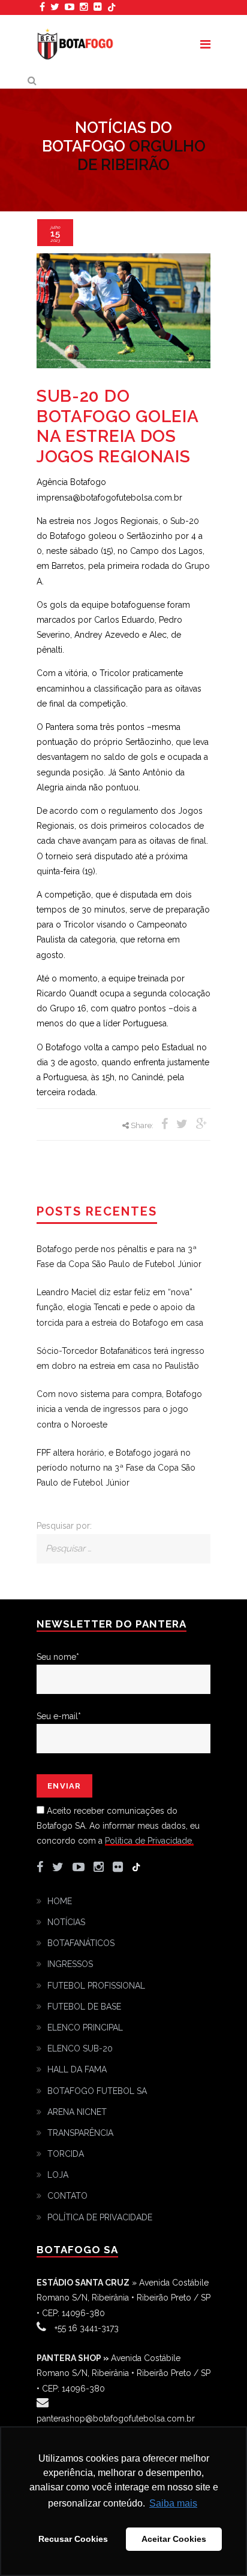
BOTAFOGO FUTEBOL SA (97, 2091)
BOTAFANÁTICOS (81, 1943)
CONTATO (67, 2196)
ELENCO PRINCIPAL (85, 2028)
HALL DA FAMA (77, 2069)
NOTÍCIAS (66, 1922)
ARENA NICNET (77, 2112)
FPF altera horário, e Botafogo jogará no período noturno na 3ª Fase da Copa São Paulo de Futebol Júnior (116, 1468)
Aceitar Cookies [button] (174, 2539)
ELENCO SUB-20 (80, 2048)
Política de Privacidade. (149, 1841)
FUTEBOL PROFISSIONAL (96, 1986)
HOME (60, 1901)
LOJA (58, 2175)
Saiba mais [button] (173, 2503)
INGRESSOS (70, 1964)
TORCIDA (66, 2154)
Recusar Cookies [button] (73, 2539)
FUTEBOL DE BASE (84, 2007)
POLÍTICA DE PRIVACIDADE (100, 2217)
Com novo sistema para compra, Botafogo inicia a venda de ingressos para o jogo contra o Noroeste (119, 1409)
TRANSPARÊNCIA (80, 2133)
